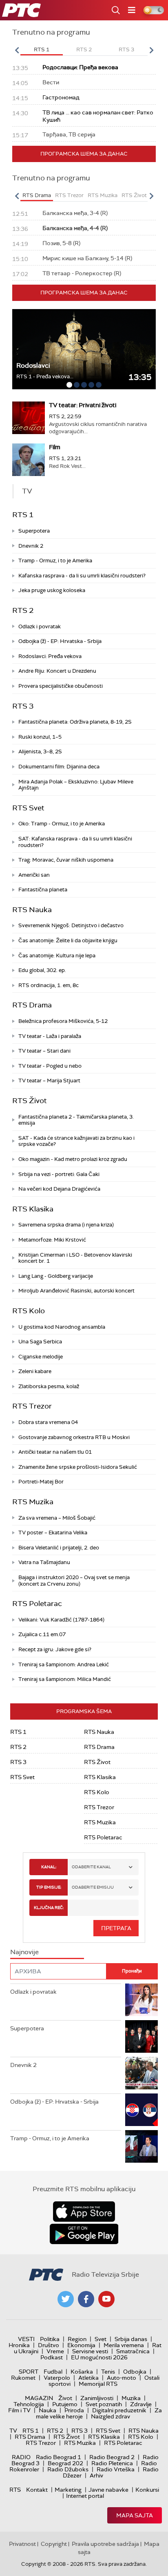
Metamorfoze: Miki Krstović (52, 1240)
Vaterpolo (57, 2378)
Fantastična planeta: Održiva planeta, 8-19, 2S (75, 722)
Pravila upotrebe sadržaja (105, 2544)
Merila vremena (124, 2345)
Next (151, 50)
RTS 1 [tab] (42, 49)
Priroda (74, 2410)
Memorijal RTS (98, 2384)
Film (55, 447)
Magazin (39, 2398)
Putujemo (65, 2404)
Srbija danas (131, 2339)
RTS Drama (32, 1005)
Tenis (108, 2372)
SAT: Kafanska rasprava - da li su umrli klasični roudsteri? (75, 842)
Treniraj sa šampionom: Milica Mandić (65, 1679)
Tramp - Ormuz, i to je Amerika (55, 561)
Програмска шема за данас (84, 154)
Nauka (48, 2410)
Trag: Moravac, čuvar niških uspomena (66, 860)
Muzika (131, 2398)
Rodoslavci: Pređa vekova (50, 656)
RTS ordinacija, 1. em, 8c (49, 985)
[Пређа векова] (84, 349)
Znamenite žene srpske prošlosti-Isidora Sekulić (78, 1467)
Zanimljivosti (97, 2398)
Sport (29, 2372)
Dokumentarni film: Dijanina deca (59, 767)
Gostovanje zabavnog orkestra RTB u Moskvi (74, 1437)
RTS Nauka (32, 910)
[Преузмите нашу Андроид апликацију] (84, 2234)
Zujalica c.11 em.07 (42, 1634)
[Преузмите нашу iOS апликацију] (84, 2212)
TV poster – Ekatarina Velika (53, 1533)
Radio (21, 2457)
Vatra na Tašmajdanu (44, 1562)
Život (65, 2398)
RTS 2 (23, 610)
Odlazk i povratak (40, 626)
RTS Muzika (33, 1502)
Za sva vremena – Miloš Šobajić (57, 1518)
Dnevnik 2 (31, 546)
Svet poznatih (104, 2404)
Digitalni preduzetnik (119, 2410)
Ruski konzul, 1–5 (40, 737)
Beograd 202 (65, 2463)
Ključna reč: (49, 1908)
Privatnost (22, 2544)
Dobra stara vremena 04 (48, 1422)
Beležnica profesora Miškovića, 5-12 (63, 1021)
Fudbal (53, 2372)
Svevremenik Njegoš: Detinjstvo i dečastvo (71, 925)
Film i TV (19, 2410)
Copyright (54, 2544)
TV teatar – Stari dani (44, 1051)
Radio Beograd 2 (112, 2457)
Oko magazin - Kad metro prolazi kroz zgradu (73, 1159)
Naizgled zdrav (111, 2416)
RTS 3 (23, 706)
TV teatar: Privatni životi (83, 405)
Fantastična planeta (43, 890)
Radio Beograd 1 (59, 2457)
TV (13, 2431)
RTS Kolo (29, 1311)
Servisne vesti (90, 2351)
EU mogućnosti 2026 (99, 2357)
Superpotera (34, 531)
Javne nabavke (108, 2490)
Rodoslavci (33, 365)
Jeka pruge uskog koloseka (52, 590)
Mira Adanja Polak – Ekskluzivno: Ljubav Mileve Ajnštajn (76, 785)
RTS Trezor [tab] (69, 195)
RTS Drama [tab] (37, 195)
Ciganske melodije (41, 1357)
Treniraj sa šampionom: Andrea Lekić (64, 1664)
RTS (15, 2490)
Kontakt (37, 2490)
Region (77, 2339)
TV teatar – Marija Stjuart (49, 1081)
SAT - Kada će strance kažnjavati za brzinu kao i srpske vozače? (76, 1141)
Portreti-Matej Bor (41, 1482)
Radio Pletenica (112, 2463)
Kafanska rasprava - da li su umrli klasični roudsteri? (82, 576)
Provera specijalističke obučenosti (61, 686)
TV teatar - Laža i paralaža (50, 1036)
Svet (101, 2339)
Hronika (19, 2345)
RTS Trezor (32, 1406)
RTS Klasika (33, 1209)
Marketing (68, 2490)
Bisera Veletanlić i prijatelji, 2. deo (59, 1548)
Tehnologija (29, 2404)
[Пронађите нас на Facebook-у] (86, 2299)
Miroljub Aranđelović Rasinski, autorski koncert (76, 1291)
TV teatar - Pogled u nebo (50, 1066)
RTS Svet (28, 808)
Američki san (34, 875)
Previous (17, 50)
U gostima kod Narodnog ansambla (62, 1327)
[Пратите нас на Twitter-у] (66, 2299)
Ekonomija (81, 2345)
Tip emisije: (49, 1887)
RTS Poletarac (37, 1604)
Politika (50, 2339)
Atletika (88, 2378)
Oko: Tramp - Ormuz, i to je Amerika (62, 824)
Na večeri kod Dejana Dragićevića (59, 1189)
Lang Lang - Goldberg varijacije (56, 1276)
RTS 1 (23, 515)
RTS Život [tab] (134, 195)
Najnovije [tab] (24, 1952)
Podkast (52, 2357)
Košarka (82, 2372)
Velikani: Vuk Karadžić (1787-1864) (61, 1620)
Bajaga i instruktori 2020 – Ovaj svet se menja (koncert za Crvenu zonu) (74, 1581)
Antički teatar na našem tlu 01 (55, 1452)
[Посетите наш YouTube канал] (106, 2299)
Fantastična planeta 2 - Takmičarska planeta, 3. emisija (76, 1120)
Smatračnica (133, 2351)
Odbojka (135, 2372)
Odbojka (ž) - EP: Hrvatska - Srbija (60, 641)
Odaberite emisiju (93, 1887)
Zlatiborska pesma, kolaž (49, 1386)
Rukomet (23, 2378)
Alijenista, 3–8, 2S (40, 752)
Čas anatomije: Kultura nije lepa (57, 956)
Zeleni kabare (35, 1371)
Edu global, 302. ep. (42, 970)
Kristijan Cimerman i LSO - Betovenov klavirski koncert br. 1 (75, 1258)
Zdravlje (141, 2404)
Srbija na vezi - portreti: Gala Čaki (59, 1174)
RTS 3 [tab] (126, 49)
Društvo (49, 2345)
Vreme (55, 2351)
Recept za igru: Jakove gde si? (55, 1649)
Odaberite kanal (91, 1867)
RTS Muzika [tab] (103, 195)
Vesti (26, 2339)
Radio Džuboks (68, 2469)
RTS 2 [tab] (84, 49)
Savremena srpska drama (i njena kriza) (66, 1225)
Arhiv (96, 2475)
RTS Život (30, 1101)
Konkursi (147, 2490)
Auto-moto (122, 2378)
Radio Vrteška (116, 2469)
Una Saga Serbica (40, 1342)
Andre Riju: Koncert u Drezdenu (57, 671)
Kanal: (49, 1867)
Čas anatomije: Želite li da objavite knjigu (68, 940)
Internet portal (85, 2496)
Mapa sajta (135, 2515)
